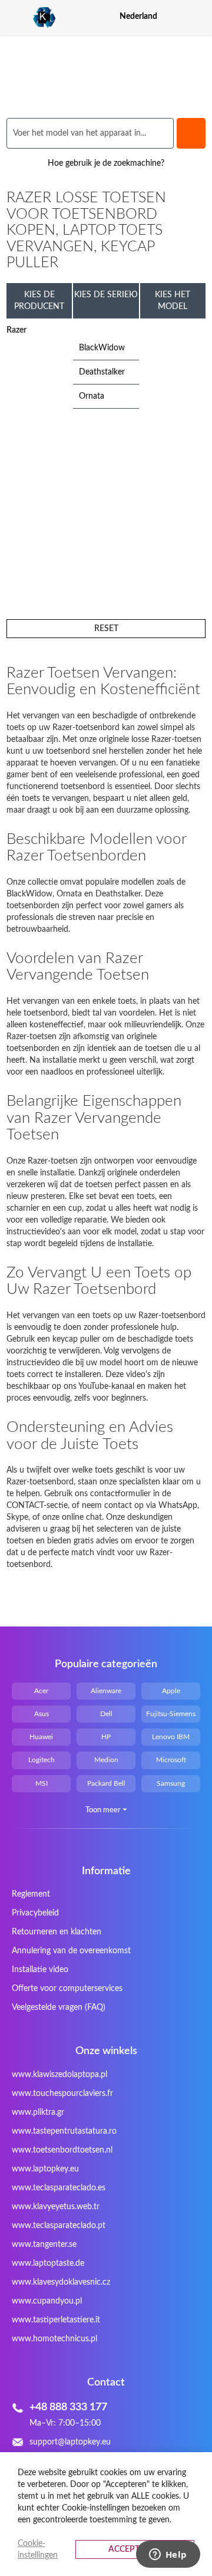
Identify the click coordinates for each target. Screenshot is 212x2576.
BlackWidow (102, 348)
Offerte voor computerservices (67, 1989)
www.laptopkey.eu (45, 2169)
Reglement (31, 1894)
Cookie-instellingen (38, 2549)
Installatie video (40, 1970)
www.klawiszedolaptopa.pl (59, 2075)
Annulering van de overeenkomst (71, 1951)
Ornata (92, 396)
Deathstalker (102, 372)
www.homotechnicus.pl (54, 2339)
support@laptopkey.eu (70, 2442)
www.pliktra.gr (38, 2112)
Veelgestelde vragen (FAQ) (59, 2007)
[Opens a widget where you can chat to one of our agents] (168, 2555)
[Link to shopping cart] (177, 17)
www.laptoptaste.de (48, 2263)
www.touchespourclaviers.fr (62, 2094)
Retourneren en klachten (57, 1932)
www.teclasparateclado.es (59, 2188)
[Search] (191, 133)
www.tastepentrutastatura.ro (64, 2131)
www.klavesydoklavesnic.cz (61, 2282)
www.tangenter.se (44, 2245)
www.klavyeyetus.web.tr (56, 2207)
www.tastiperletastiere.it (56, 2320)
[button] (198, 16)
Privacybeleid (35, 1913)
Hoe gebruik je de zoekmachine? (106, 163)
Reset (106, 629)
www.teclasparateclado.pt (59, 2226)
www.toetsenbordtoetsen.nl (62, 2150)
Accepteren (135, 2549)
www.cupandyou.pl (47, 2301)
